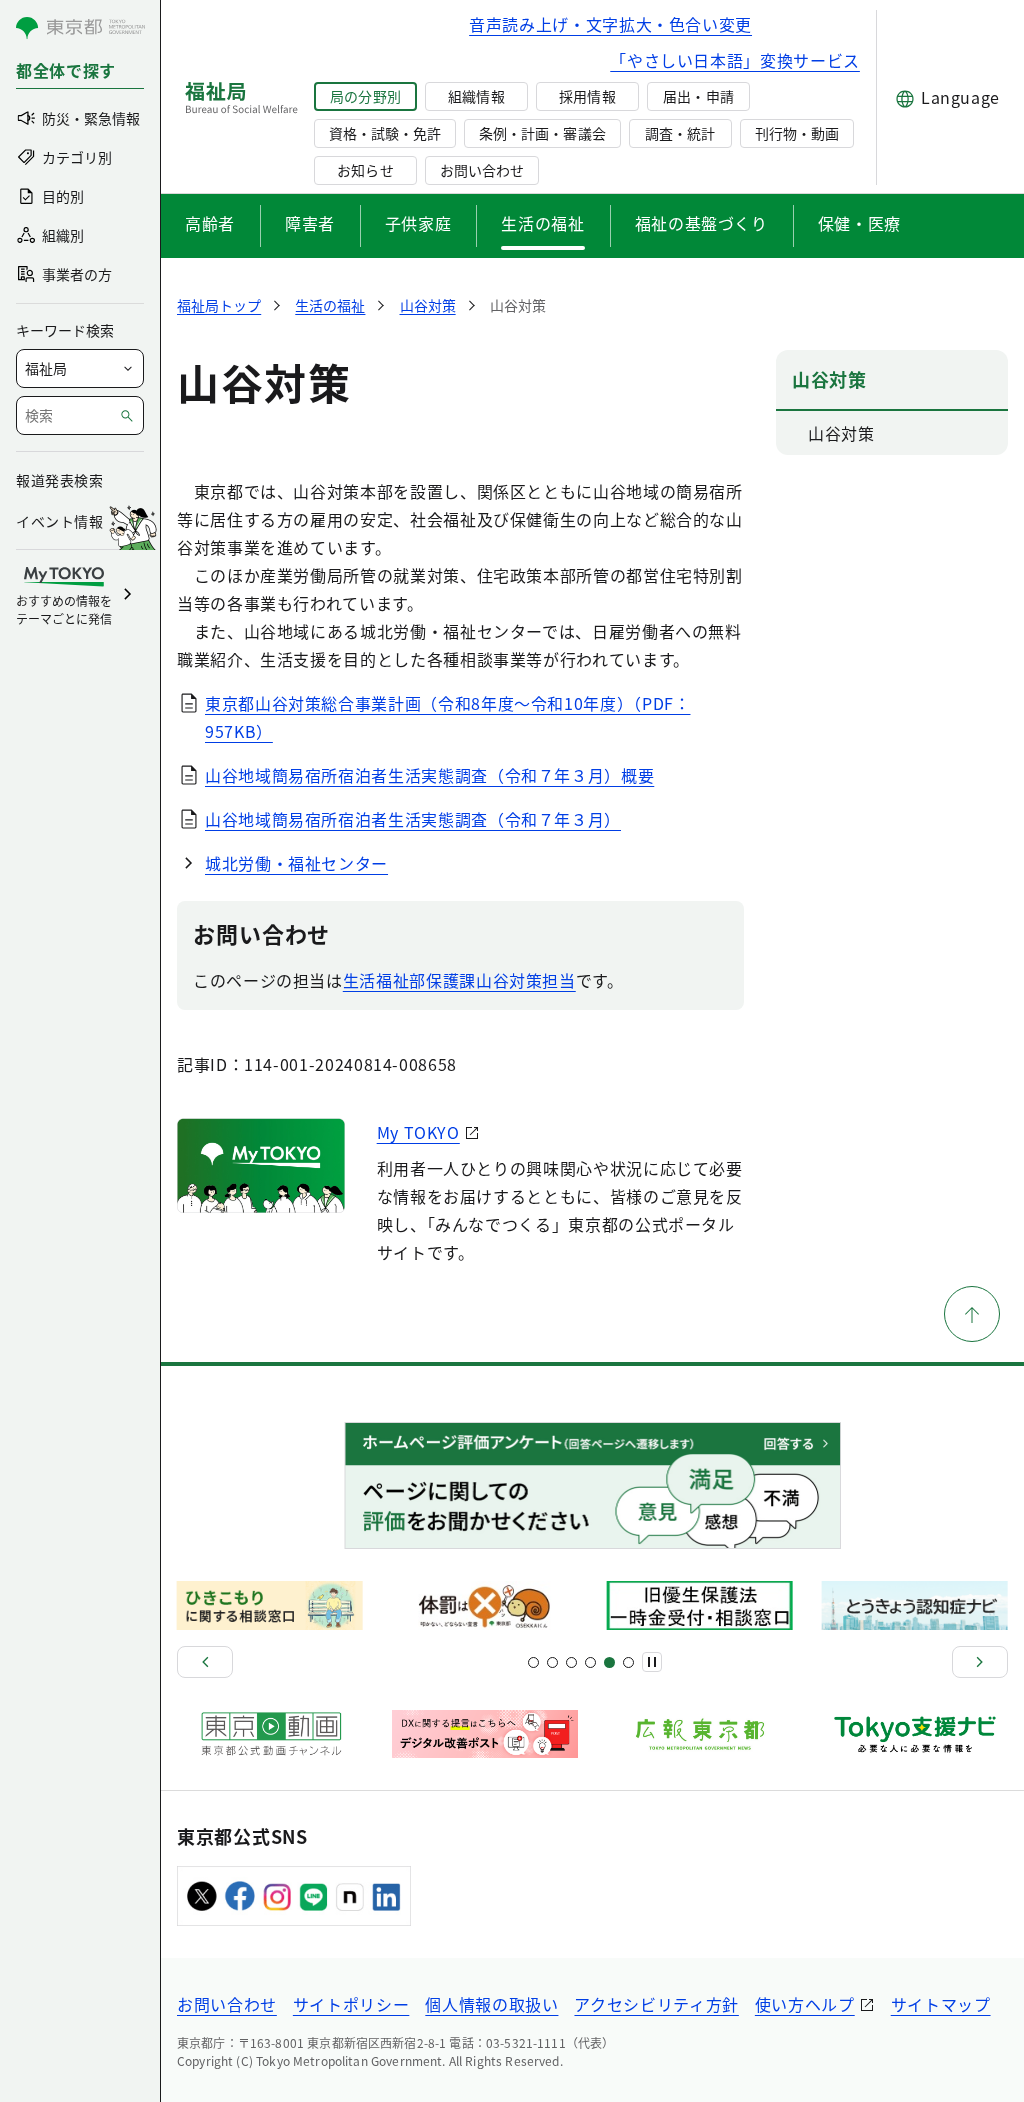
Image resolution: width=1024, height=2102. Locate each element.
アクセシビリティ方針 (656, 2004)
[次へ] (980, 1662)
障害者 (310, 223)
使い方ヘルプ (805, 2004)
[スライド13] (590, 1662)
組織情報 (476, 96)
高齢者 (210, 223)
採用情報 (587, 96)
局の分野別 (365, 96)
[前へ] (205, 1662)
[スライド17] (609, 1662)
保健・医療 (859, 223)
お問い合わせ (482, 170)
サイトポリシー (351, 2004)
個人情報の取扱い (491, 2004)
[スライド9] (571, 1662)
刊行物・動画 (797, 133)
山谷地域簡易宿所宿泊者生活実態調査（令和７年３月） (413, 819)
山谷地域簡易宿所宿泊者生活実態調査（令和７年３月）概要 (429, 775)
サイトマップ (941, 2004)
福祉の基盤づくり (701, 223)
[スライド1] (533, 1662)
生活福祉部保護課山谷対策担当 (459, 980)
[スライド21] (628, 1662)
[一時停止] (652, 1662)
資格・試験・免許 (385, 133)
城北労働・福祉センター (296, 863)
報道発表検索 (59, 480)
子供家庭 (418, 223)
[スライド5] (552, 1662)
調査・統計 (680, 133)
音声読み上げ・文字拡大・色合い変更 (610, 24)
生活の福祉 (542, 223)
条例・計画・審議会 (542, 133)
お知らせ (365, 170)
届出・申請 (698, 96)
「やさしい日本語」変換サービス (735, 60)
